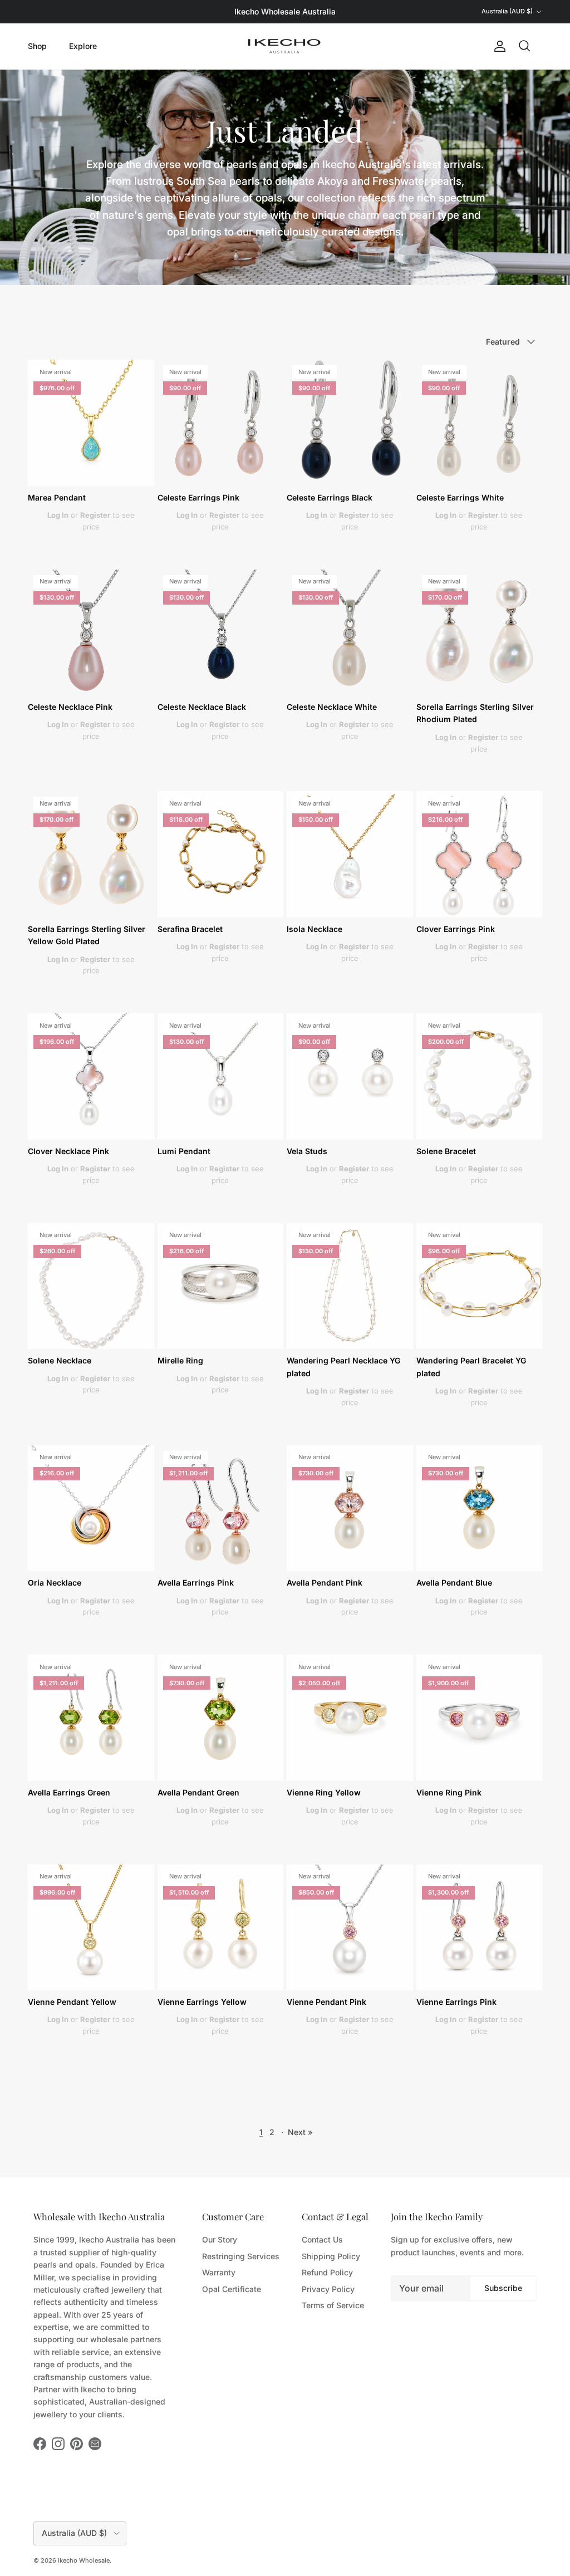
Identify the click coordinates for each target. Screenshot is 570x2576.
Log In (58, 515)
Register (95, 515)
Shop (37, 46)
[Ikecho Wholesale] (285, 46)
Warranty (219, 2272)
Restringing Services (241, 2256)
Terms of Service (333, 2305)
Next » (300, 2132)
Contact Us (322, 2239)
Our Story (220, 2239)
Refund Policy (327, 2272)
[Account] (498, 46)
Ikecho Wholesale (84, 2560)
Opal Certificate (232, 2289)
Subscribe (503, 2288)
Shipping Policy (331, 2256)
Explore (83, 46)
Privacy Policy (328, 2289)
